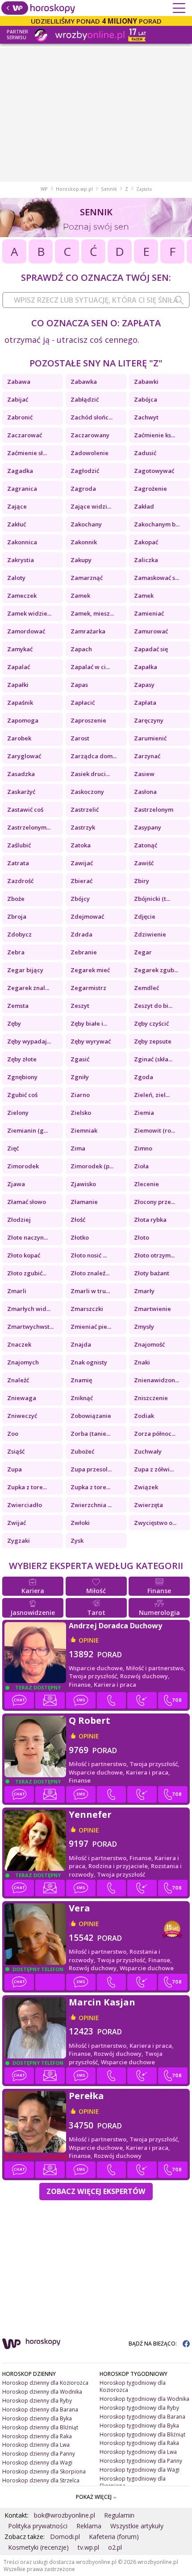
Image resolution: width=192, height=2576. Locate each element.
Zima (78, 1148)
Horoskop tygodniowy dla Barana (142, 2417)
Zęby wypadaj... (29, 1041)
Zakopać (146, 542)
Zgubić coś (22, 1095)
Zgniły (80, 1077)
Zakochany (86, 524)
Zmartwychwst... (30, 1327)
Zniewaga (22, 1398)
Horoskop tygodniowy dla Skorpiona (133, 2482)
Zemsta (18, 1006)
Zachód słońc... (92, 417)
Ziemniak (84, 1130)
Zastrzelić (85, 809)
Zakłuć (17, 524)
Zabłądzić (85, 399)
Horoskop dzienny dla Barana (40, 2410)
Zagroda (83, 489)
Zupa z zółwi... (154, 1469)
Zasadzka (21, 774)
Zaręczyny (149, 720)
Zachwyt (146, 417)
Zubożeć (82, 1451)
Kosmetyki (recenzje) (38, 2547)
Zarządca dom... (94, 756)
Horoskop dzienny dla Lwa (36, 2445)
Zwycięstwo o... (155, 1523)
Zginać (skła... (153, 1059)
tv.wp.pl (88, 2547)
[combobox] (96, 300)
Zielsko (81, 1113)
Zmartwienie (152, 1309)
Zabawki (146, 382)
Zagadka (20, 471)
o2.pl (115, 2547)
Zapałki (18, 685)
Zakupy (81, 560)
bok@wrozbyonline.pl (65, 2515)
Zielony (18, 1113)
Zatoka (81, 845)
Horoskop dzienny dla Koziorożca (45, 2383)
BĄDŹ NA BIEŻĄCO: (153, 2344)
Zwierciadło (25, 1505)
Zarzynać (147, 756)
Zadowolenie (90, 453)
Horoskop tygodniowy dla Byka (139, 2426)
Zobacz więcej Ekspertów (96, 2191)
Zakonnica (22, 542)
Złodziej (19, 1220)
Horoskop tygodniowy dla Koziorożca (133, 2386)
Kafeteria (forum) (114, 2537)
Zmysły (144, 1327)
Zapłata (145, 703)
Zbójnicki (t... (152, 899)
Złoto (142, 1237)
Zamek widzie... (29, 613)
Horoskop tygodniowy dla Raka (139, 2443)
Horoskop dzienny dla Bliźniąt (40, 2427)
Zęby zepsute (153, 1041)
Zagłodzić (85, 471)
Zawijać (82, 863)
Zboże (16, 899)
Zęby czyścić (151, 1023)
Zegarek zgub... (156, 970)
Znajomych (23, 1362)
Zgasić (80, 1059)
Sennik (109, 189)
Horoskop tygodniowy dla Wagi (140, 2470)
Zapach (81, 649)
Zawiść (144, 863)
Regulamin (119, 2515)
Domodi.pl (65, 2537)
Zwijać (17, 1523)
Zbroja (17, 916)
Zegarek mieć (90, 970)
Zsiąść (16, 1451)
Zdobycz (19, 934)
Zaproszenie (88, 720)
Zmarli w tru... (90, 1291)
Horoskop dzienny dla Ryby (37, 2401)
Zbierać (81, 881)
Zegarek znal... (28, 988)
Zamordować (26, 631)
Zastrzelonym (154, 809)
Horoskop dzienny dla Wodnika (42, 2392)
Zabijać (18, 399)
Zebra (16, 952)
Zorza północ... (155, 1434)
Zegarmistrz (88, 988)
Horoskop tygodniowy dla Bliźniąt (142, 2434)
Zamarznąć (87, 578)
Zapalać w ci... (90, 667)
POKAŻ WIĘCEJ (94, 2497)
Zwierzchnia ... (91, 1505)
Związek (146, 1487)
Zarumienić (150, 738)
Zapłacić (83, 703)
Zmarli (17, 1291)
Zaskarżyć (21, 792)
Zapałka (146, 667)
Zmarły (144, 1291)
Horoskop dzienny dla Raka (37, 2436)
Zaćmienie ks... (154, 435)
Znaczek (19, 1344)
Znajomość (149, 1344)
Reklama (89, 2526)
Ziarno (80, 1095)
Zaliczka (146, 560)
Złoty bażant (152, 1273)
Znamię (81, 1380)
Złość (78, 1220)
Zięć (13, 1148)
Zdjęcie (145, 916)
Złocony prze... (154, 1202)
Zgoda (144, 1077)
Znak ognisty (89, 1362)
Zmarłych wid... (29, 1309)
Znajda (81, 1344)
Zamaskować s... (157, 578)
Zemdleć (146, 988)
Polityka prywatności (38, 2526)
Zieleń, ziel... (152, 1095)
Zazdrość (20, 881)
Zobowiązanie (91, 1416)
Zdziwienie (150, 934)
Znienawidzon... (157, 1380)
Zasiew (144, 774)
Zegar (143, 952)
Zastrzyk (83, 827)
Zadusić (145, 453)
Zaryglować (24, 756)
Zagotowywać (154, 471)
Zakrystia (21, 560)
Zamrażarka (88, 631)
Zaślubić (19, 845)
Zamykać (20, 649)
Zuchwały (148, 1451)
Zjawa (16, 1184)
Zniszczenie (151, 1398)
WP (44, 189)
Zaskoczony (87, 792)
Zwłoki (80, 1523)
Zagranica (22, 489)
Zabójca (146, 399)
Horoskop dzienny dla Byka (37, 2418)
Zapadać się (151, 649)
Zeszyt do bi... (153, 1006)
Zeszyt (80, 1006)
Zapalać (19, 667)
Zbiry (142, 881)
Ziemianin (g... (27, 1130)
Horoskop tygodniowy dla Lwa (138, 2452)
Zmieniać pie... (91, 1327)
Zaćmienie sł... (27, 453)
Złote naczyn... (27, 1237)
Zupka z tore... (27, 1487)
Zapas (79, 685)
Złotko (80, 1237)
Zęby (14, 1023)
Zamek (80, 596)
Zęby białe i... (89, 1023)
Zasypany (148, 827)
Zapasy (144, 685)
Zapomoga (23, 720)
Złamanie (84, 1202)
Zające (17, 506)
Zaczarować (25, 435)
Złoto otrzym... (154, 1255)
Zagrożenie (150, 489)
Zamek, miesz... (92, 613)
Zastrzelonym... (29, 827)
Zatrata (18, 863)
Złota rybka (150, 1220)
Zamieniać (149, 613)
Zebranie (84, 952)
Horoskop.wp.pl (74, 189)
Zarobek (19, 738)
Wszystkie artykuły (137, 2526)
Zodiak (144, 1416)
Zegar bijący (25, 970)
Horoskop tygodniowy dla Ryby (139, 2408)
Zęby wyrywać (91, 1041)
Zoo (13, 1434)
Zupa (15, 1469)
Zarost (80, 738)
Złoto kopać (24, 1255)
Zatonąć (146, 845)
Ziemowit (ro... (154, 1130)
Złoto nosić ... (89, 1255)
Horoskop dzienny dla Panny (39, 2454)
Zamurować (151, 631)
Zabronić (20, 417)
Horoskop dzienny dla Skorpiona (44, 2471)
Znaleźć (18, 1380)
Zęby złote (22, 1059)
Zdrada (81, 934)
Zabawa (19, 382)
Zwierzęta (148, 1505)
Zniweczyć (22, 1416)
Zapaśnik (20, 703)
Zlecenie (146, 1184)
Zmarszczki (87, 1309)
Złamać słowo (27, 1202)
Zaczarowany (90, 435)
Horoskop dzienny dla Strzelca (41, 2480)
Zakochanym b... (157, 524)
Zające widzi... (91, 506)
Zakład (144, 506)
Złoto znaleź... (90, 1273)
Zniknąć (82, 1398)
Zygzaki (19, 1541)
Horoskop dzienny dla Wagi (37, 2463)
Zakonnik (84, 542)
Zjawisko (83, 1184)
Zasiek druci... (90, 774)
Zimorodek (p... (92, 1166)
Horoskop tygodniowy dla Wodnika (144, 2399)
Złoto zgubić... (27, 1273)
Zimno (143, 1148)
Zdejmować (87, 916)
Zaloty (16, 578)
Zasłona (145, 792)
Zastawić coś (25, 809)
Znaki (142, 1362)
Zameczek (22, 596)
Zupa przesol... (91, 1469)
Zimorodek (23, 1166)
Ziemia (144, 1113)
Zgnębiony (22, 1077)
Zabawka (84, 382)
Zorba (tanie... (90, 1434)
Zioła (141, 1166)
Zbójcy (80, 899)
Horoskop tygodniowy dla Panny (141, 2461)
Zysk (77, 1541)
